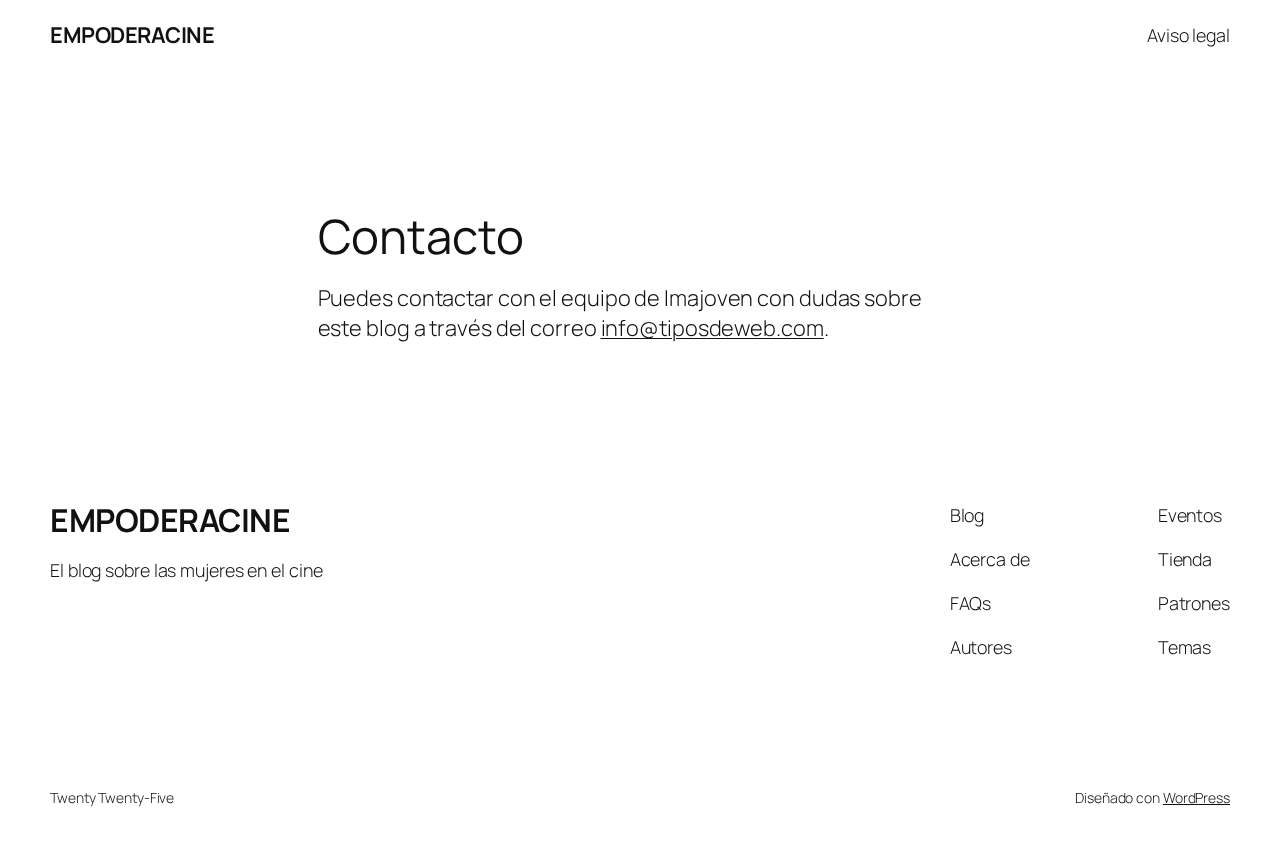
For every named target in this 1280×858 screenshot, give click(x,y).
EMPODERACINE (132, 35)
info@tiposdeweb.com (712, 328)
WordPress (1196, 797)
